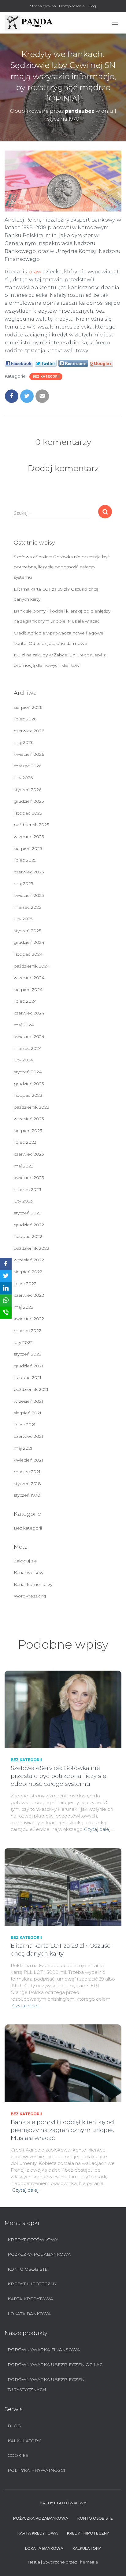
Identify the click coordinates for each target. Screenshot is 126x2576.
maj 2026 (24, 742)
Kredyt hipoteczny (32, 2284)
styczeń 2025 (27, 931)
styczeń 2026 (28, 790)
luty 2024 (23, 1060)
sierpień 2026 (28, 707)
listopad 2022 (28, 1236)
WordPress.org (30, 1596)
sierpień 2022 (28, 1272)
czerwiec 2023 (29, 1154)
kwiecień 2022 (29, 1319)
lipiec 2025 (25, 860)
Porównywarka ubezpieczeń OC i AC (55, 2365)
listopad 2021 (28, 1377)
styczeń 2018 (27, 1483)
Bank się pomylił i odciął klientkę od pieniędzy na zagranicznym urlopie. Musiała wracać (62, 2130)
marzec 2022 (28, 1331)
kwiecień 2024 (29, 1036)
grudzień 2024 (29, 942)
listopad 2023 (28, 1095)
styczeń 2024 (28, 1072)
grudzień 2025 (29, 801)
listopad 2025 (28, 813)
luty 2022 (23, 1342)
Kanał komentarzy (33, 1584)
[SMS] (6, 1313)
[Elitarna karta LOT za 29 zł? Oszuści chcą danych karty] (63, 1886)
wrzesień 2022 (29, 1260)
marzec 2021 (27, 1472)
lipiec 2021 (25, 1425)
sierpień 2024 (28, 990)
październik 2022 (31, 1248)
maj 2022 (24, 1307)
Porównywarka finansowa (44, 2350)
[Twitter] (6, 1276)
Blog (92, 6)
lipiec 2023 (25, 1142)
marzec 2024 (28, 1048)
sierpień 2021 (28, 1413)
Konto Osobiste (28, 2269)
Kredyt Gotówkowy (33, 2240)
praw (35, 272)
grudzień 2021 (28, 1366)
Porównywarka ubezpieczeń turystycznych (46, 2385)
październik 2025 (31, 825)
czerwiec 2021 (28, 1436)
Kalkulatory (24, 2441)
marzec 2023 (28, 1189)
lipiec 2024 (25, 1001)
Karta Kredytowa (30, 2299)
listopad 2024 (28, 954)
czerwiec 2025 (29, 872)
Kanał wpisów (29, 1572)
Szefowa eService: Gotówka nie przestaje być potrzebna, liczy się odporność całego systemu (62, 567)
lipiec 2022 (25, 1284)
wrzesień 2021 (28, 1401)
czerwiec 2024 (29, 1013)
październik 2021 (31, 1389)
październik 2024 (32, 966)
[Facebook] (6, 1264)
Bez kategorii (46, 377)
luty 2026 (23, 778)
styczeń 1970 (27, 1495)
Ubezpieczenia (72, 6)
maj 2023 (24, 1166)
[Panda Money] (31, 23)
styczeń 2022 (28, 1354)
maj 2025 (23, 883)
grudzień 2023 (29, 1084)
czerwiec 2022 (29, 1295)
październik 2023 (31, 1107)
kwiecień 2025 (29, 895)
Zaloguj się (25, 1561)
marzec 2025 (27, 907)
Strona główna (43, 6)
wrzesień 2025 (29, 837)
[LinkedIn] (6, 1288)
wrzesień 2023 (29, 1119)
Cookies (18, 2455)
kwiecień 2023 (29, 1178)
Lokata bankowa (29, 2314)
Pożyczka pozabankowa (39, 2254)
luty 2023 (23, 1201)
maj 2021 (23, 1448)
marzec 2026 (28, 766)
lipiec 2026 (25, 719)
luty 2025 (23, 919)
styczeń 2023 (28, 1213)
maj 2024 (24, 1025)
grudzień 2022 (29, 1225)
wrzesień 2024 (29, 978)
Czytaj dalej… (99, 1829)
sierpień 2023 (28, 1131)
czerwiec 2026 (29, 731)
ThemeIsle (88, 2562)
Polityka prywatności (36, 2470)
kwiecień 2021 (28, 1460)
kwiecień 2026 (29, 754)
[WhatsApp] (6, 1300)
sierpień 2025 (28, 848)
